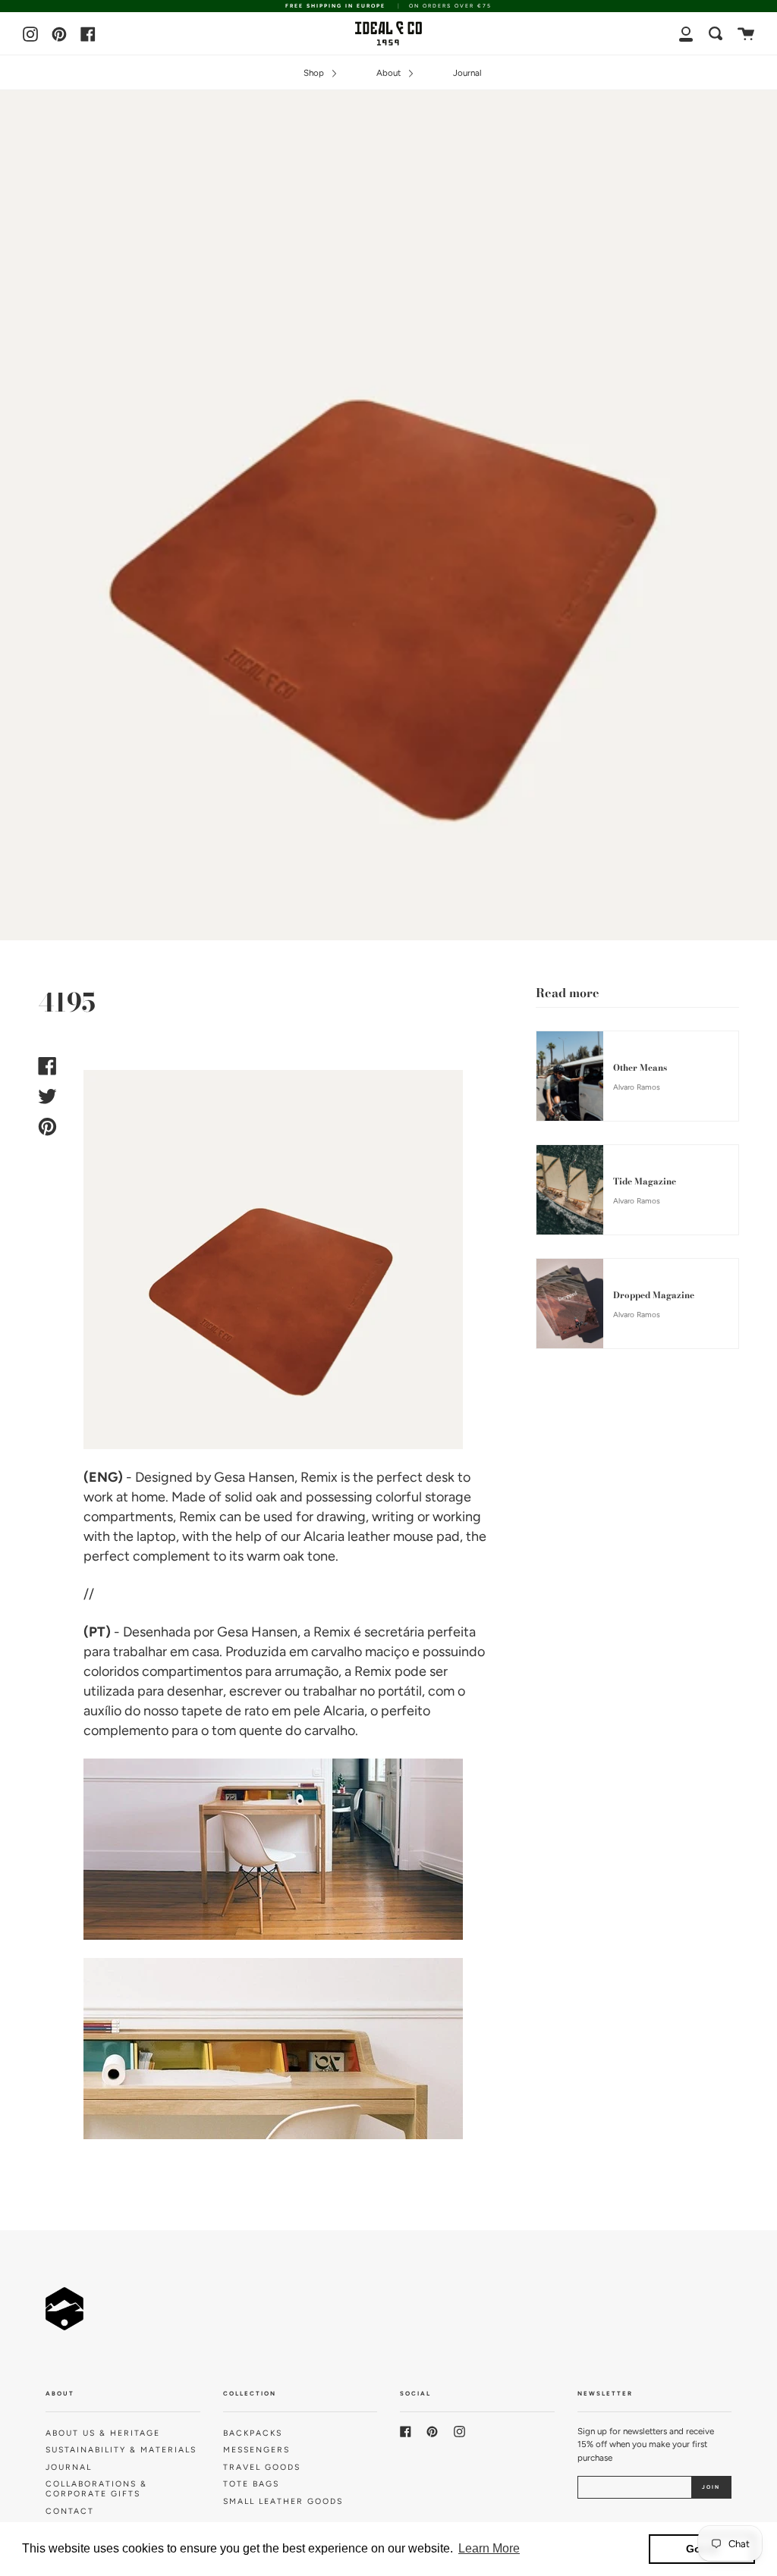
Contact (70, 2511)
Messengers (256, 2450)
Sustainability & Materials (121, 2450)
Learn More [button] (489, 2548)
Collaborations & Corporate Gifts (96, 2489)
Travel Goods (262, 2467)
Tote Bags (251, 2484)
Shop (315, 73)
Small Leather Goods (283, 2501)
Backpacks (253, 2433)
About (390, 73)
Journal (467, 73)
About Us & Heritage (103, 2433)
